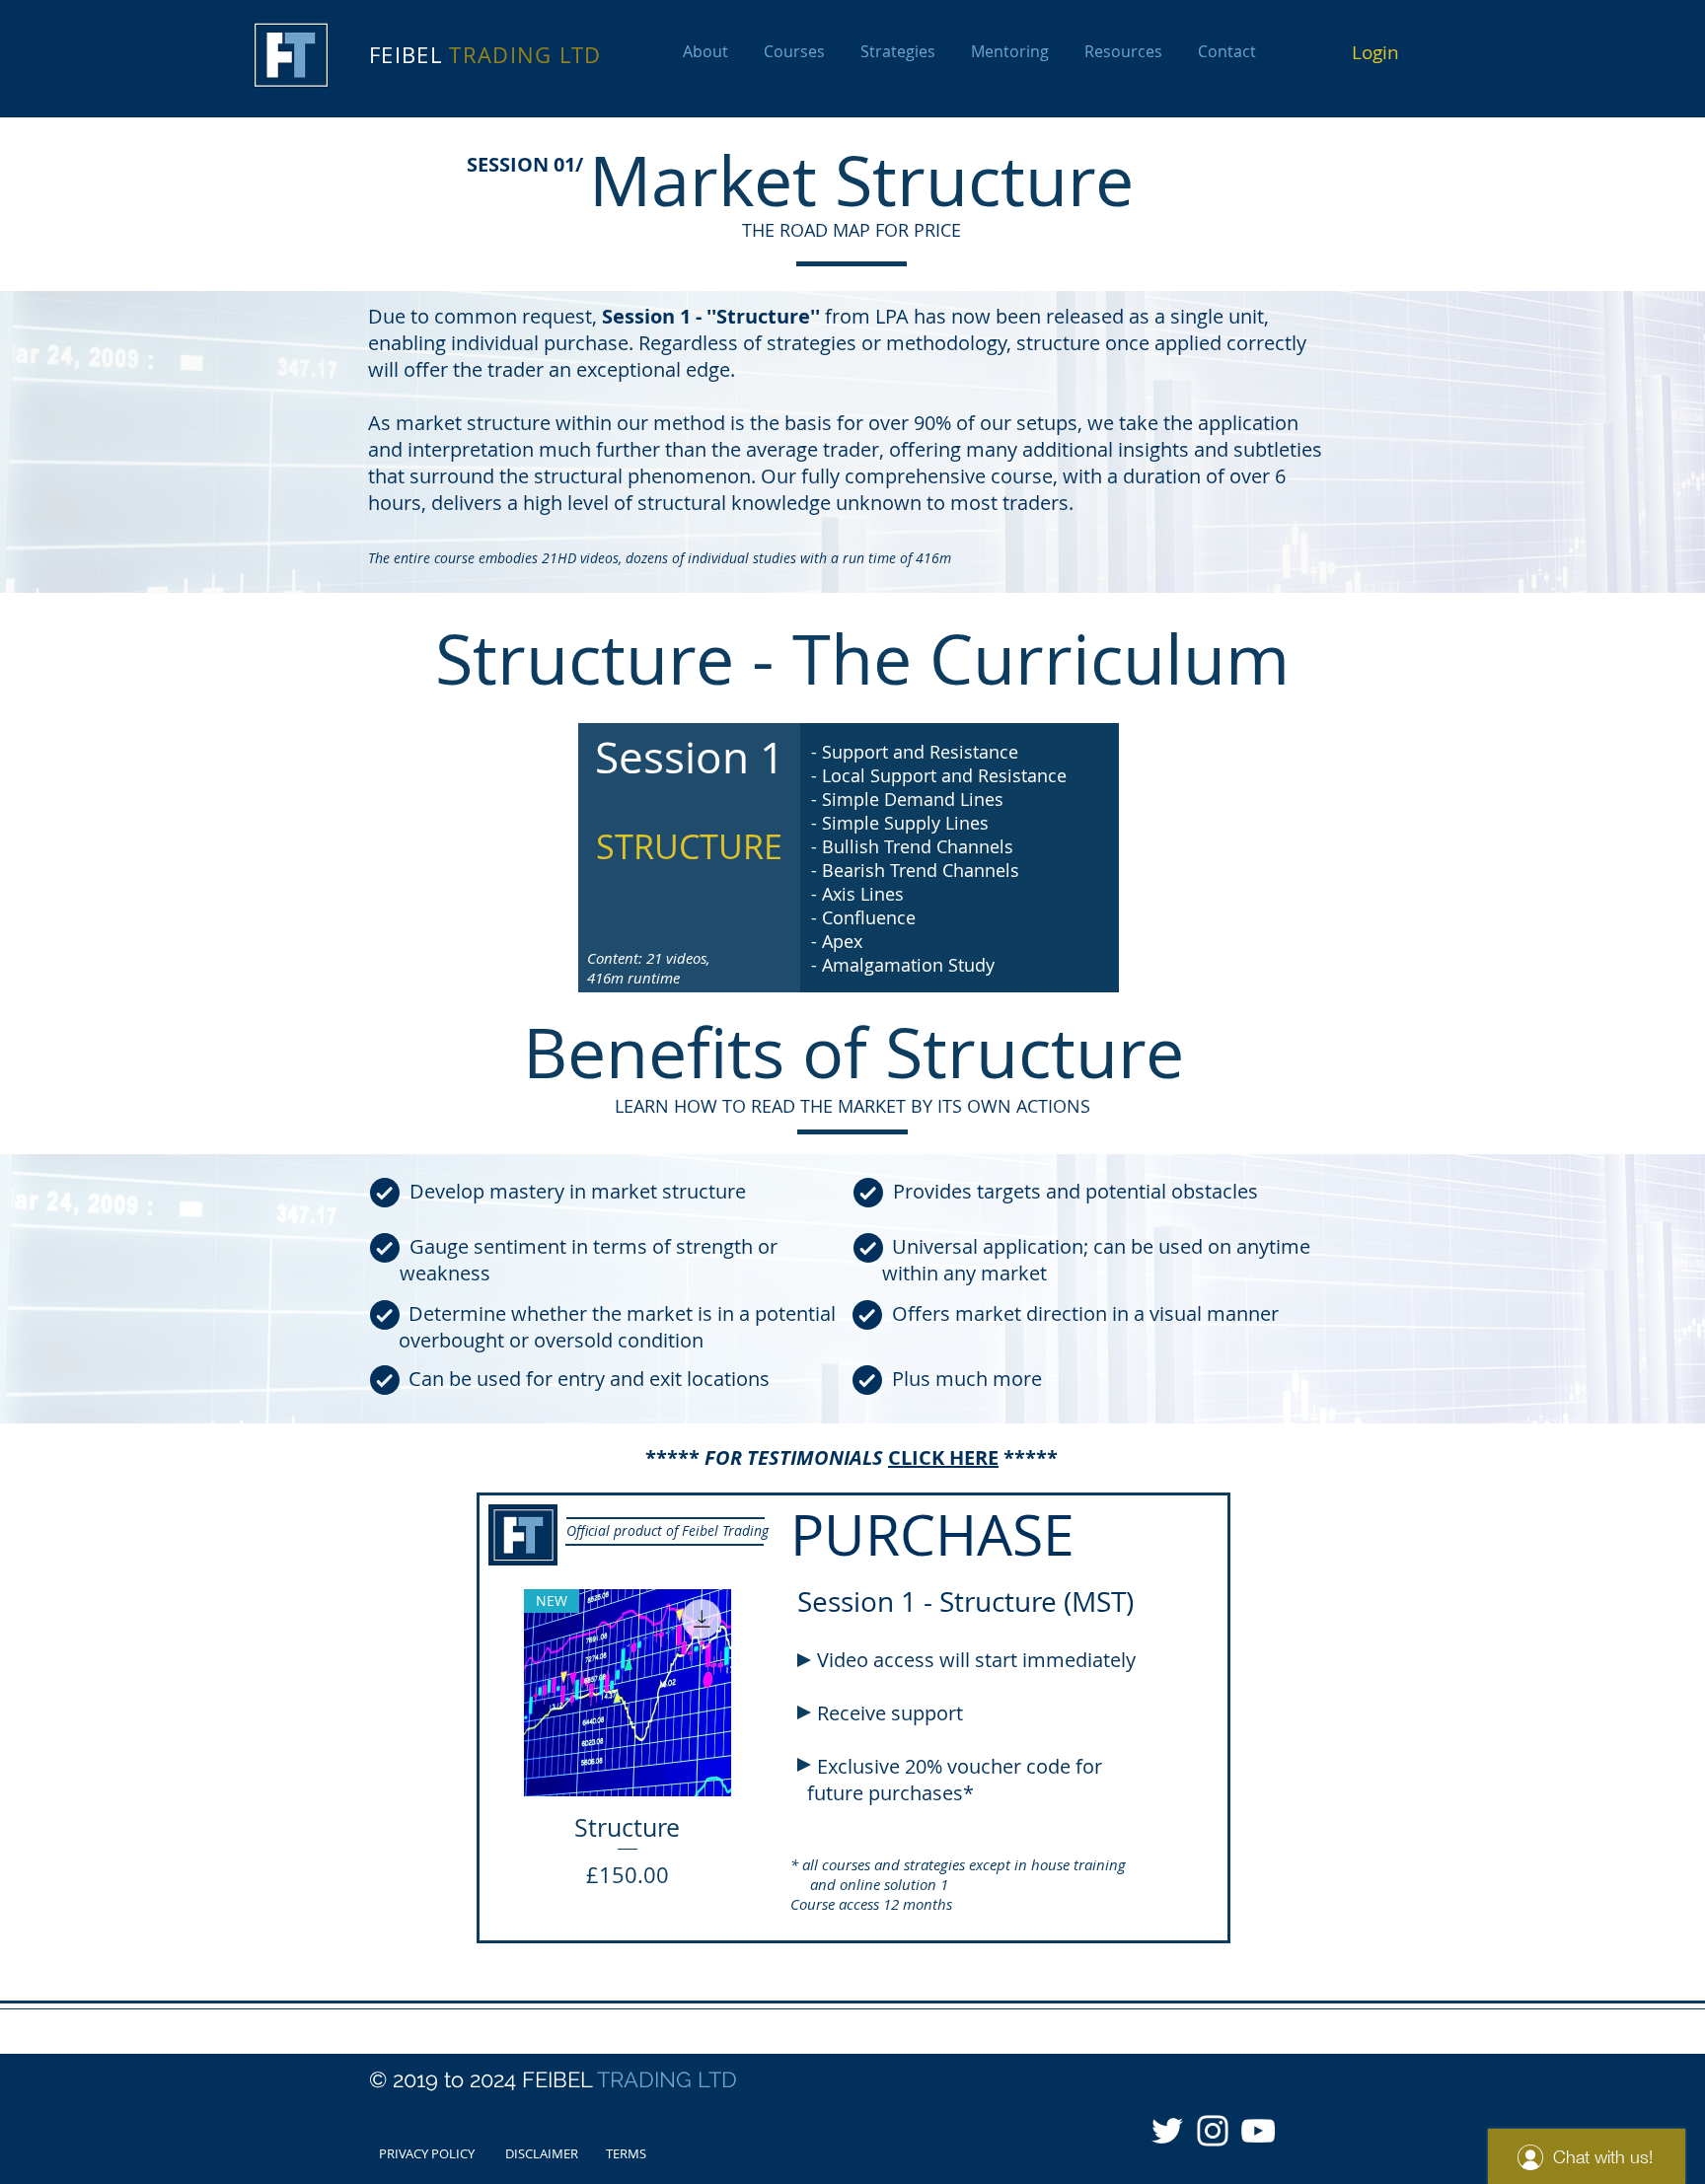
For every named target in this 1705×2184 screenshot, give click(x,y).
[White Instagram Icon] (1213, 2131)
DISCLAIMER (542, 2153)
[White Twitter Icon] (1167, 2131)
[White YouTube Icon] (1258, 2131)
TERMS (626, 2153)
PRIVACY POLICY (427, 2153)
